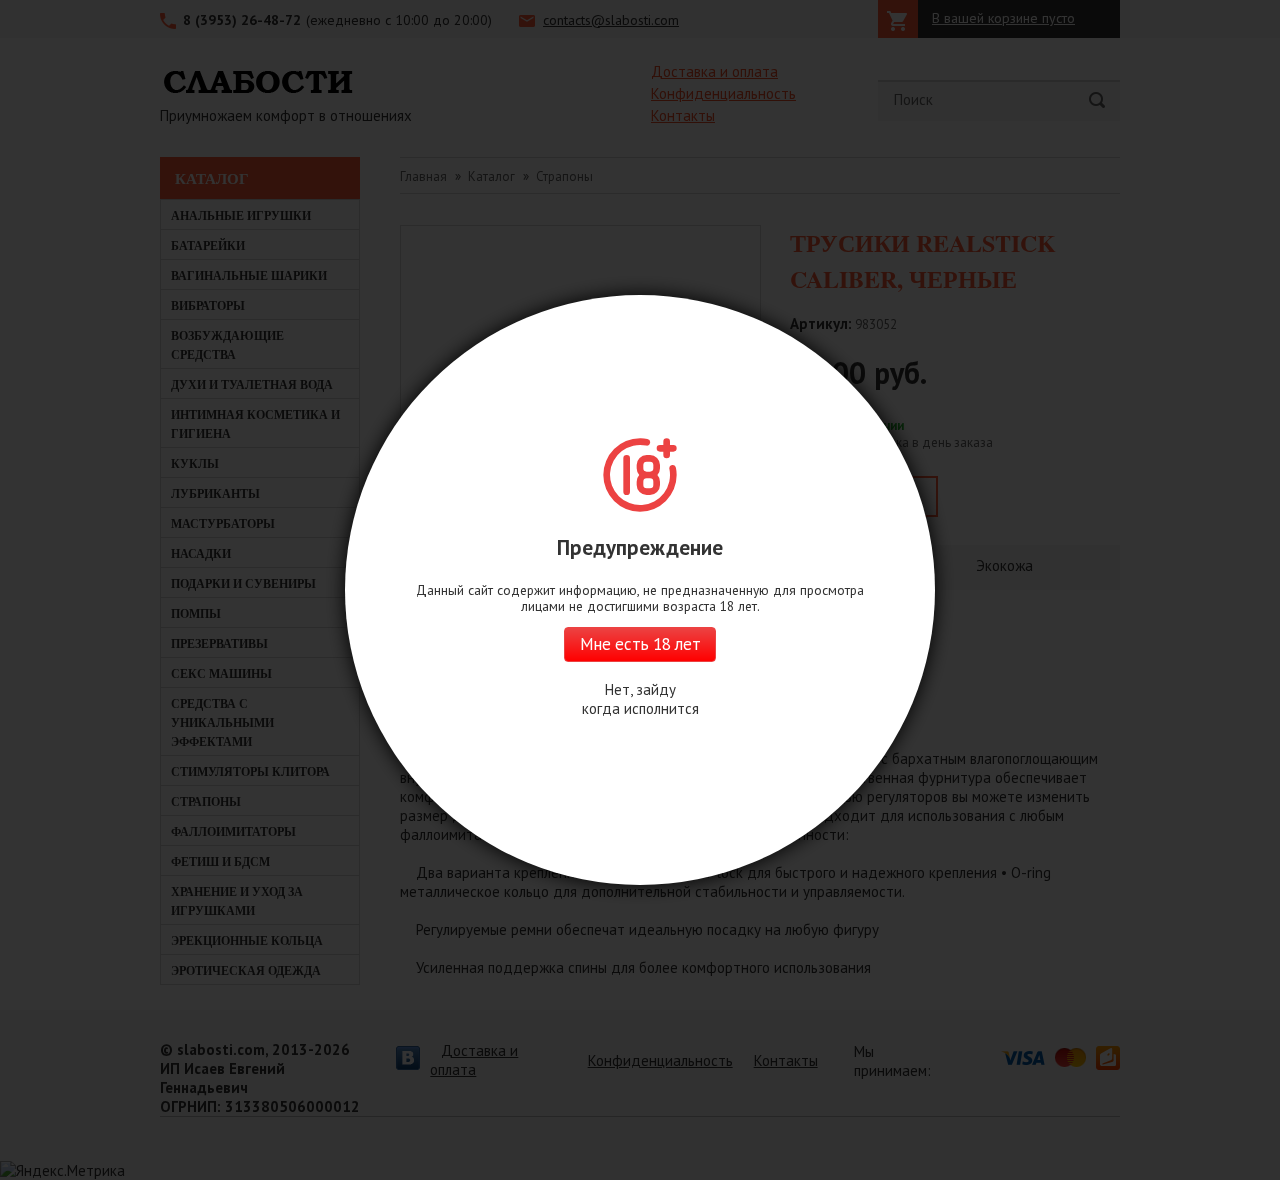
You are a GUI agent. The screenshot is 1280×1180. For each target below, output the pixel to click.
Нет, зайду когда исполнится (640, 699)
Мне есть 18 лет (640, 644)
